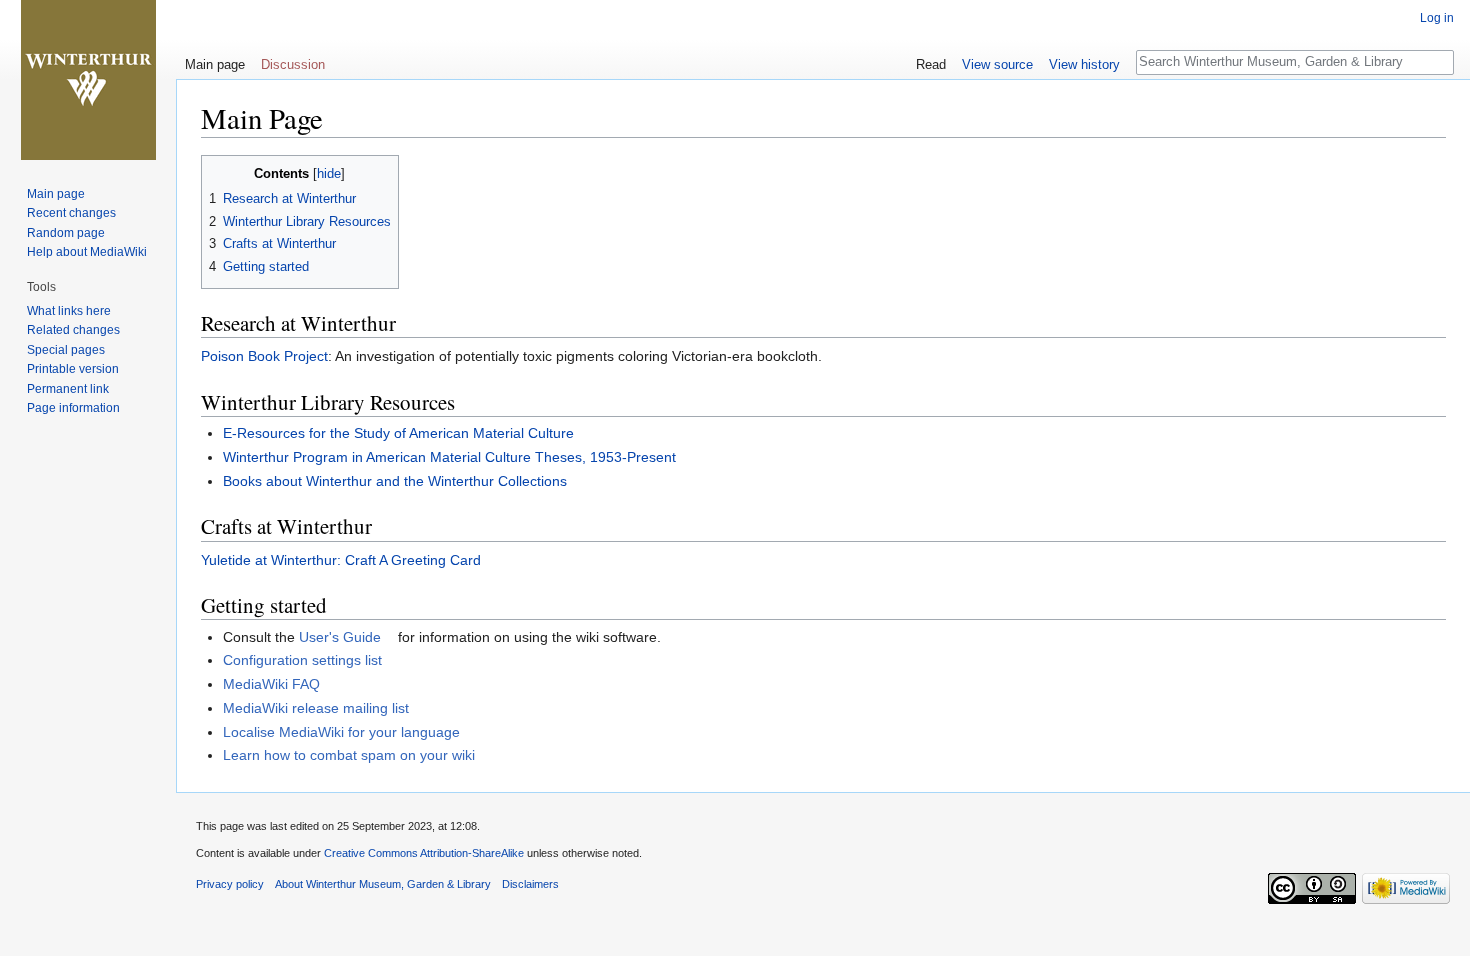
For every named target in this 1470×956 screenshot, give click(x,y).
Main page (215, 64)
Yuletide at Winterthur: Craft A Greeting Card (341, 560)
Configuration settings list (302, 660)
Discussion (293, 64)
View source (997, 64)
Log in (1437, 18)
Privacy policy (230, 884)
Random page (66, 233)
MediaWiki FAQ (271, 684)
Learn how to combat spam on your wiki (349, 755)
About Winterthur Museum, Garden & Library (383, 884)
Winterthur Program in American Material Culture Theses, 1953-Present (449, 457)
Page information (73, 408)
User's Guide (340, 637)
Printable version (73, 369)
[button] (219, 172)
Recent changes (71, 213)
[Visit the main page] (88, 80)
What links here (69, 311)
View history (1084, 64)
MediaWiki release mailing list (316, 708)
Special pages (66, 350)
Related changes (73, 330)
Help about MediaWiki (87, 252)
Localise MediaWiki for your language (341, 732)
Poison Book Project (264, 356)
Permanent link (68, 389)
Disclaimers (530, 884)
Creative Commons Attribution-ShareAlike (424, 853)
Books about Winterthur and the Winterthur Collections (395, 481)
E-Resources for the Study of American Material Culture (398, 433)
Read (931, 64)
